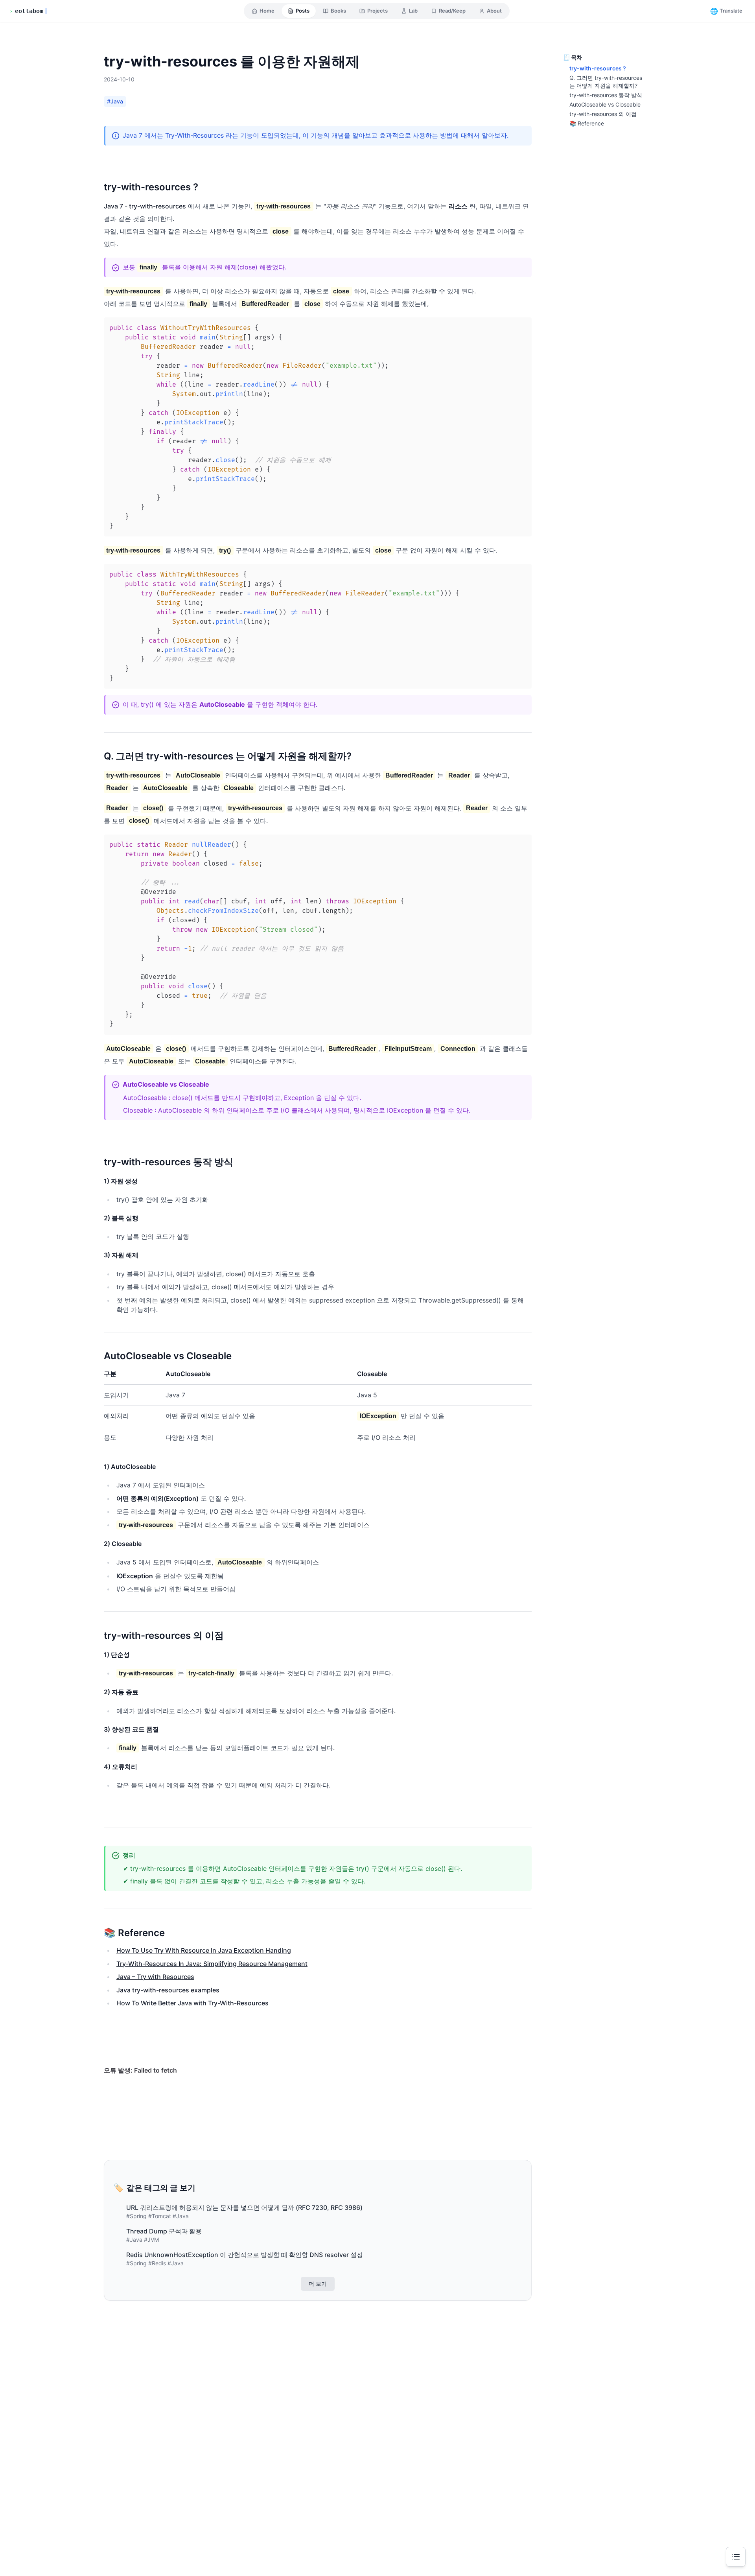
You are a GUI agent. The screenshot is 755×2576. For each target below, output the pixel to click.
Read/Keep (452, 11)
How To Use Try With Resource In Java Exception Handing (204, 1950)
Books (338, 11)
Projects (377, 11)
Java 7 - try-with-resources (145, 206)
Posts (303, 11)
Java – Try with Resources (155, 1977)
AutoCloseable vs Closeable (605, 104)
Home (267, 11)
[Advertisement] (318, 2402)
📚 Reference (587, 123)
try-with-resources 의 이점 (603, 114)
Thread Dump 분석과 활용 (164, 2231)
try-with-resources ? (598, 68)
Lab (413, 11)
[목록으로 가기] (736, 2557)
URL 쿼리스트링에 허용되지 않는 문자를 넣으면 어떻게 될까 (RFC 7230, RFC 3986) (244, 2207)
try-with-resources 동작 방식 (606, 95)
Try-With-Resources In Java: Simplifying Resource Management (212, 1964)
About (494, 11)
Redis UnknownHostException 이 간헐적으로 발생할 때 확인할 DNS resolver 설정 (245, 2255)
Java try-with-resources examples (168, 1990)
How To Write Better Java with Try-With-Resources (192, 2003)
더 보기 (318, 2284)
